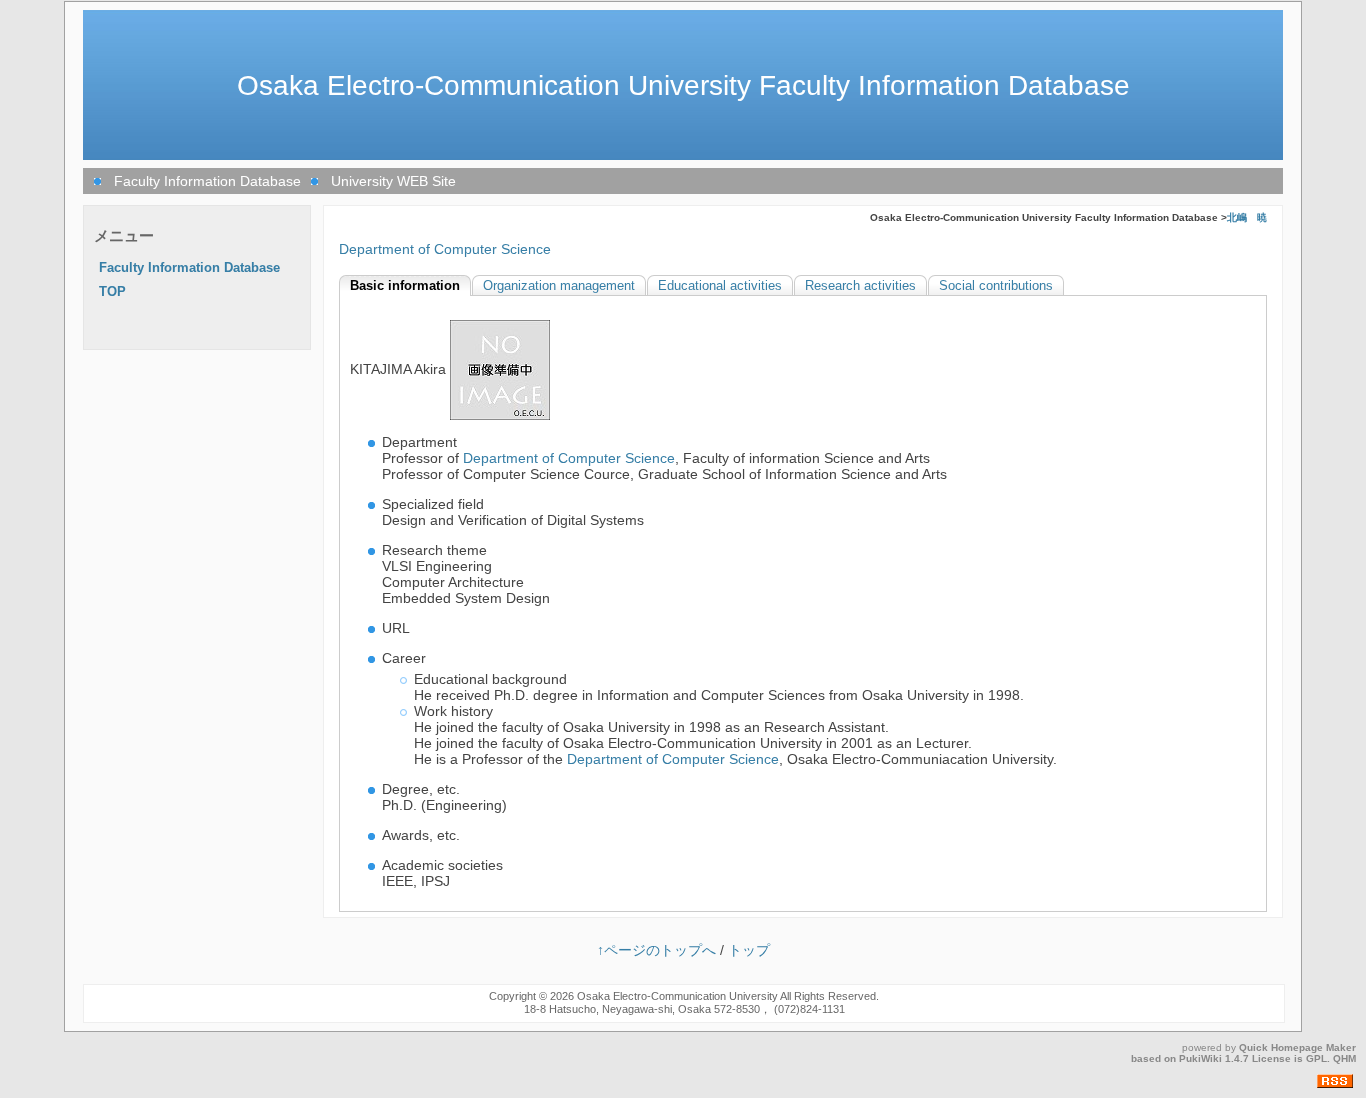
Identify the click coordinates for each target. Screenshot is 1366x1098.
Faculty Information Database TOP (189, 280)
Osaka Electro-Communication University (677, 996)
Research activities (860, 286)
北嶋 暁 (1247, 217)
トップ (749, 950)
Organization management (559, 286)
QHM (1344, 1058)
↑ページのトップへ (656, 950)
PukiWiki (1200, 1058)
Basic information (405, 286)
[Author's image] (500, 369)
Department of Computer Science (445, 249)
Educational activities (720, 286)
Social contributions (996, 286)
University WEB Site (393, 181)
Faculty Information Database (207, 181)
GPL (1316, 1058)
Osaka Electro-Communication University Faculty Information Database (683, 85)
